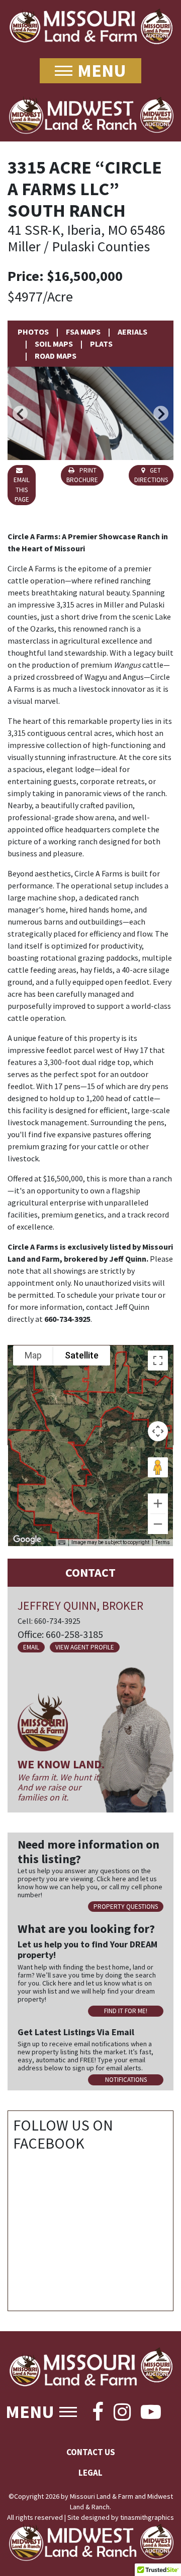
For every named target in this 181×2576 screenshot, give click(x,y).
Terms (163, 1542)
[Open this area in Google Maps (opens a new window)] (27, 1540)
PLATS (101, 344)
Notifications (126, 2080)
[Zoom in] (158, 1503)
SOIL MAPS (54, 344)
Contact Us (91, 2452)
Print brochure (82, 475)
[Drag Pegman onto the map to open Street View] (158, 1467)
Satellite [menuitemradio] (82, 1355)
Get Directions (151, 475)
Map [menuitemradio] (33, 1355)
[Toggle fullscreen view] (158, 1360)
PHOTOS (33, 332)
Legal (90, 2473)
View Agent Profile (85, 1647)
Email (31, 1647)
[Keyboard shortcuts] (62, 1543)
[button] (20, 413)
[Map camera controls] (158, 1431)
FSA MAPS (83, 332)
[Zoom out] (158, 1524)
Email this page (22, 490)
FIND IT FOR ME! (126, 2011)
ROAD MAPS (56, 356)
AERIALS (132, 332)
